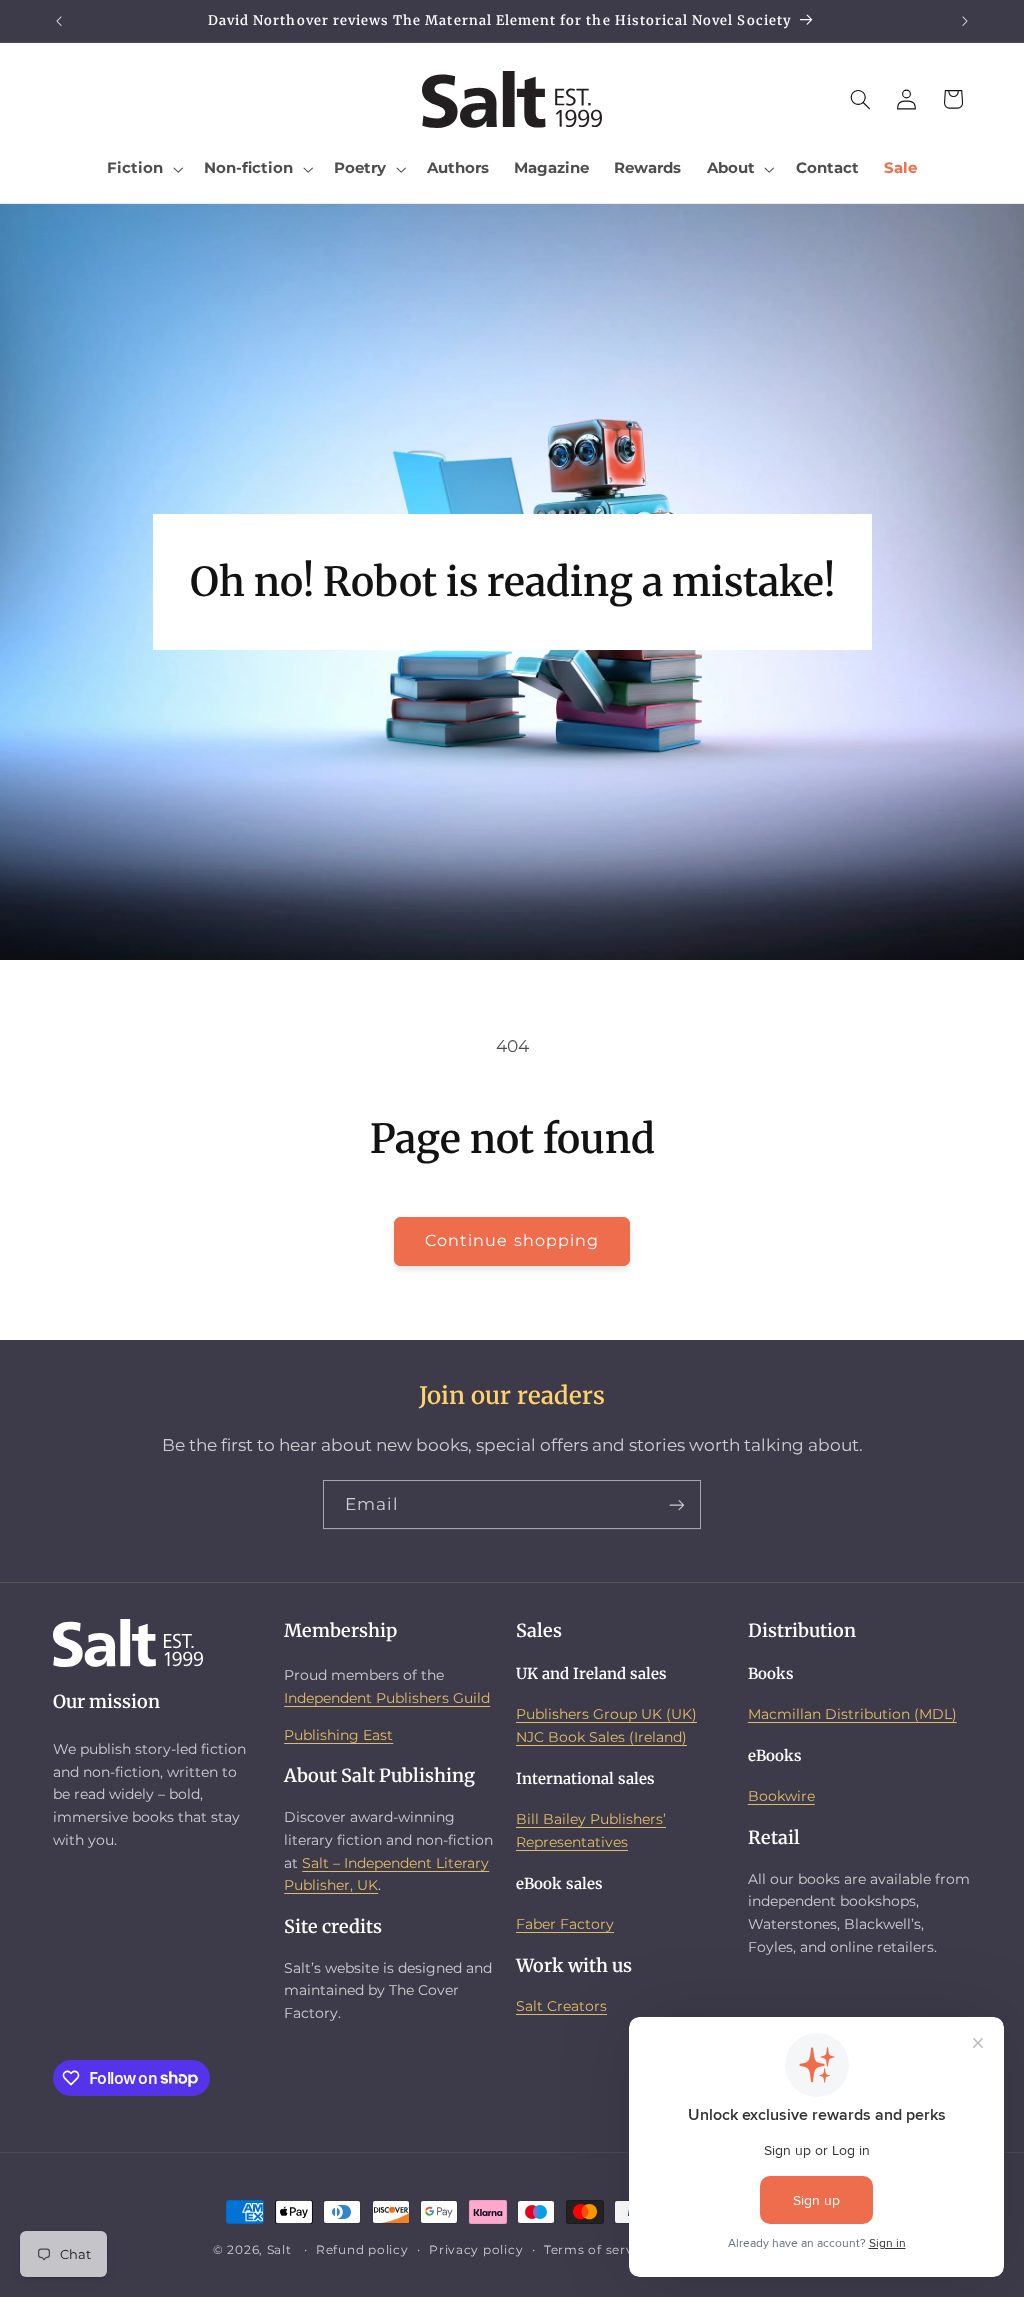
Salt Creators (561, 2006)
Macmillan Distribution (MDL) (852, 1714)
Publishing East (338, 1735)
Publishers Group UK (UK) (606, 1714)
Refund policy (362, 2250)
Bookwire (781, 1796)
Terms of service (598, 2250)
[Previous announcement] (59, 21)
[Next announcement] (965, 21)
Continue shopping (512, 1240)
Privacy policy (476, 2250)
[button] (143, 169)
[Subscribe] (677, 1504)
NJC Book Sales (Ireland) (601, 1737)
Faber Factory (565, 1924)
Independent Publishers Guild (387, 1698)
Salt (279, 2250)
